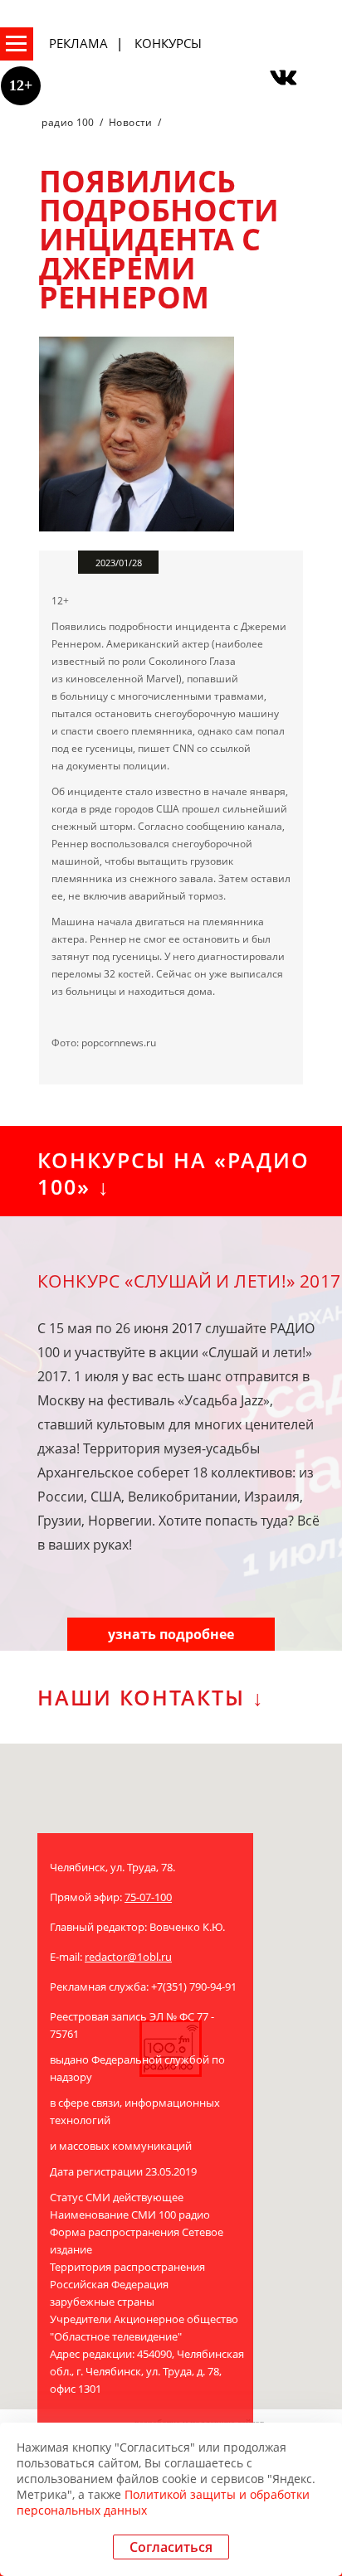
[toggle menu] (17, 44)
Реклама (78, 43)
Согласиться (171, 2547)
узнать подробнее (171, 1634)
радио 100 (68, 122)
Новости (131, 122)
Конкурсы (168, 43)
